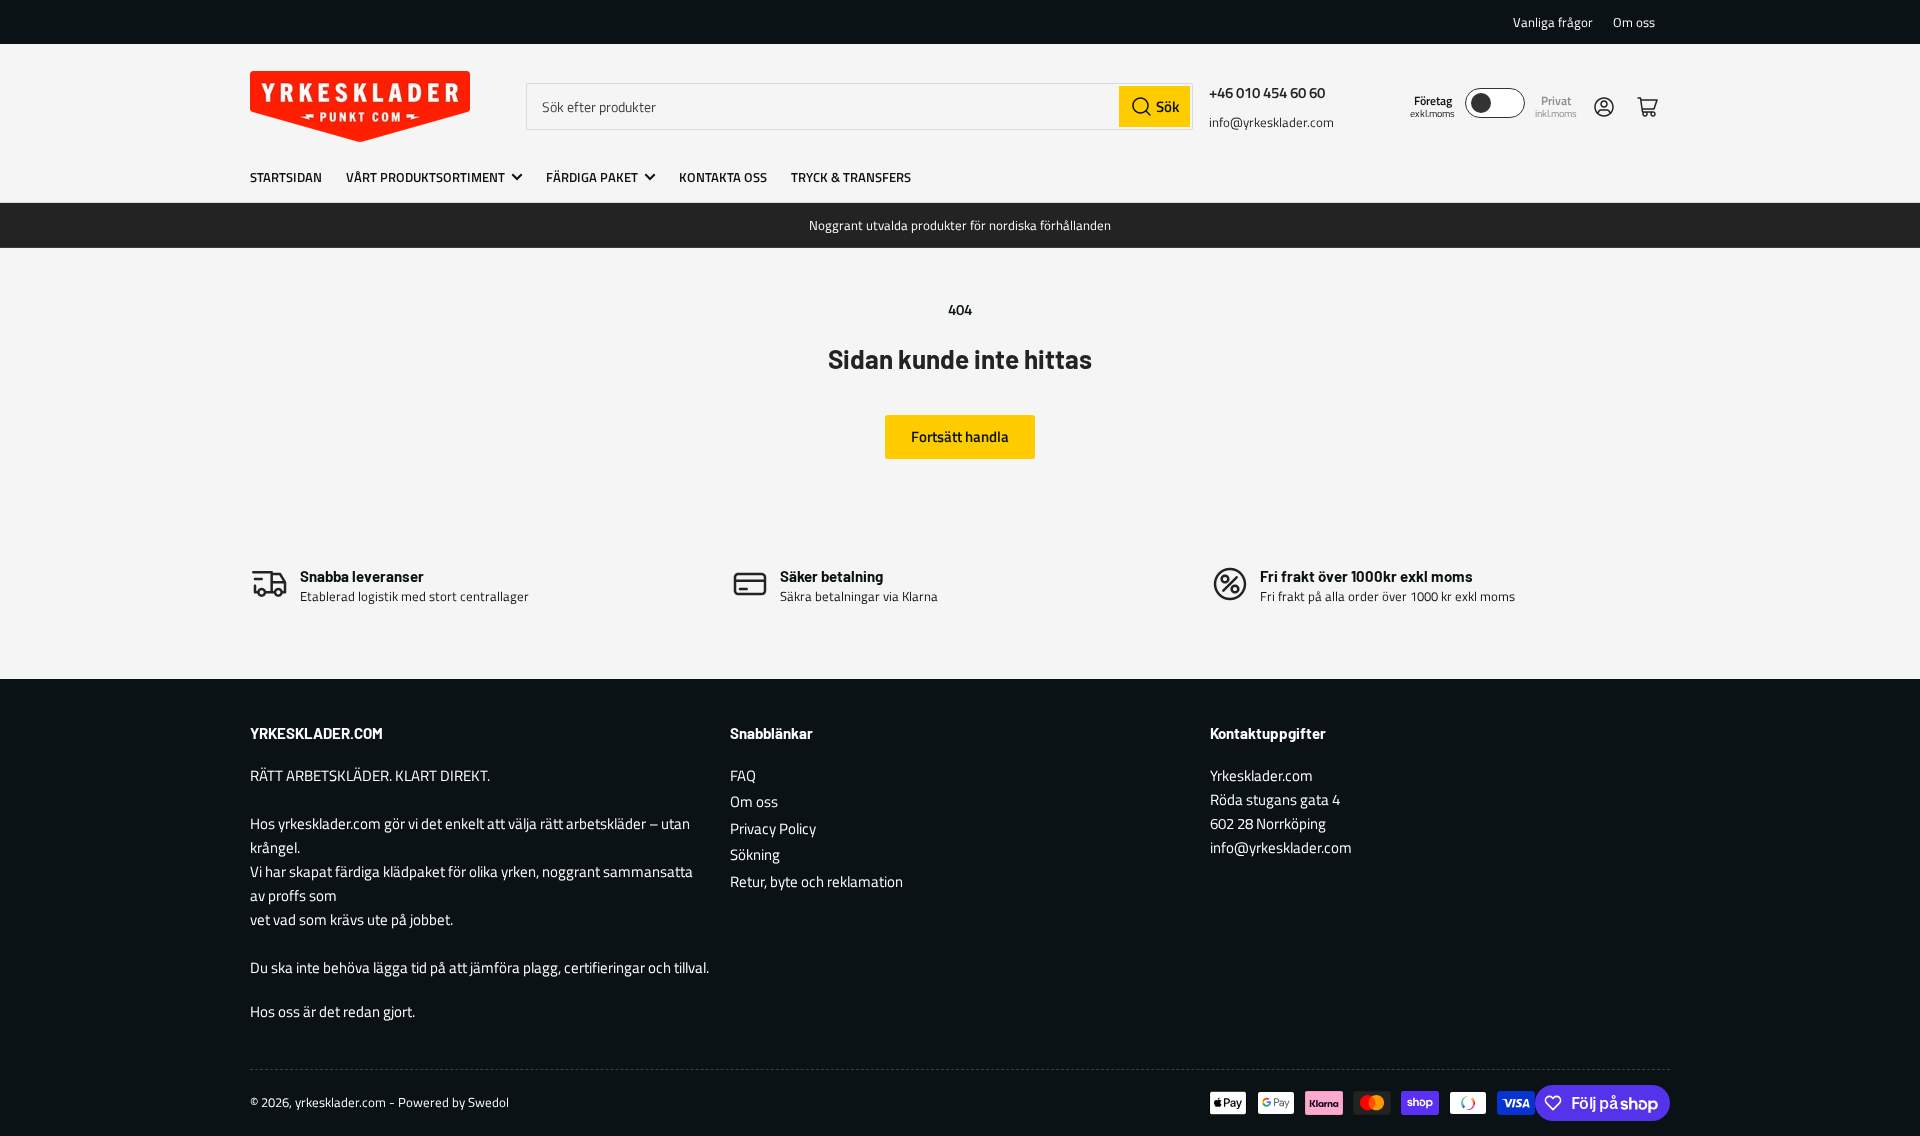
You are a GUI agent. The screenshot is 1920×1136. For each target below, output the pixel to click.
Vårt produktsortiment (425, 177)
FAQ (743, 775)
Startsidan (286, 177)
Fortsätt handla (960, 436)
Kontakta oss (723, 177)
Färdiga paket (592, 177)
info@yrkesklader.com (1271, 122)
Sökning (755, 854)
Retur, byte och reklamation (816, 881)
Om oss (1634, 22)
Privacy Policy (773, 828)
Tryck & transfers (851, 177)
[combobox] (859, 106)
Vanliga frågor (1553, 22)
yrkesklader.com (340, 1102)
